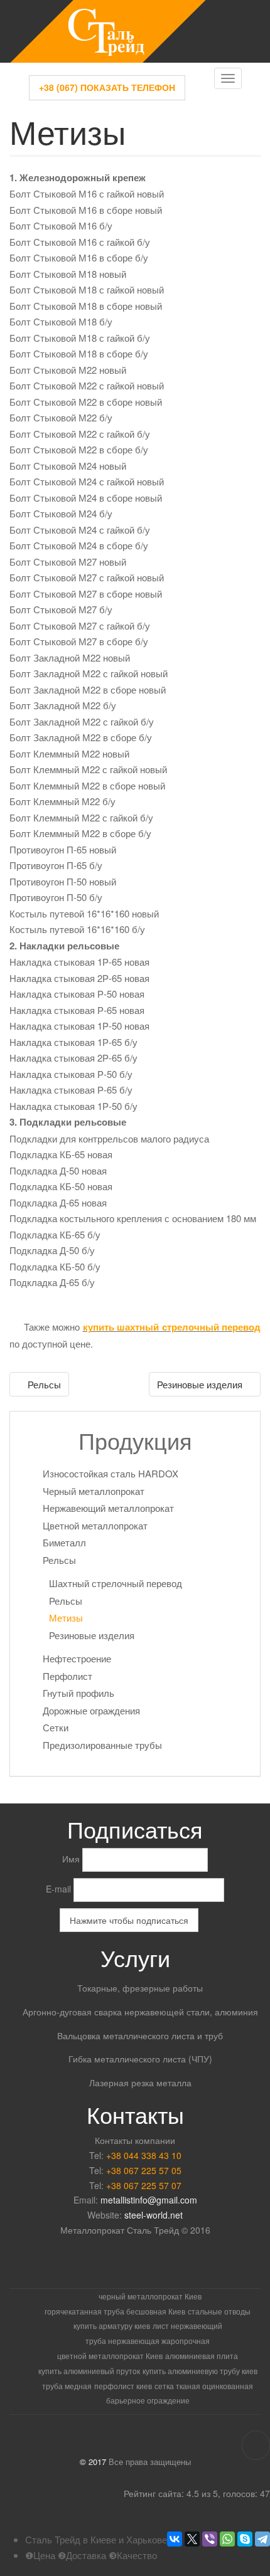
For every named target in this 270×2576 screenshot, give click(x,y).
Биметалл (64, 1542)
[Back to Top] (256, 2445)
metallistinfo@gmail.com (149, 2200)
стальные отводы (219, 2311)
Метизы (66, 1618)
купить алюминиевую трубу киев (200, 2371)
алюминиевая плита (202, 2356)
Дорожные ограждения (91, 1710)
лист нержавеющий (187, 2325)
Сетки (56, 1727)
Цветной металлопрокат (95, 1525)
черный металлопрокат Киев (150, 2296)
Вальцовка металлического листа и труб (140, 2035)
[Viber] (210, 2539)
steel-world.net (154, 2215)
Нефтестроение (77, 1658)
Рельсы (43, 1384)
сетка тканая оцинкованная (204, 2386)
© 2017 (93, 2462)
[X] (192, 2539)
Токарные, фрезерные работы (140, 1988)
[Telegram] (262, 2539)
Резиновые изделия (201, 1384)
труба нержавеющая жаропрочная (148, 2341)
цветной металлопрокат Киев (110, 2356)
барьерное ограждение (148, 2400)
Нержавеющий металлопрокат (108, 1508)
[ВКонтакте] (175, 2539)
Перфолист (67, 1676)
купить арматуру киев (112, 2325)
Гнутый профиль (78, 1693)
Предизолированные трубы (102, 1745)
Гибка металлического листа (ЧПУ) (140, 2059)
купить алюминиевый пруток (89, 2371)
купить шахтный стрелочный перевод (172, 1327)
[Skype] (245, 2539)
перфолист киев (123, 2386)
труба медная (67, 2386)
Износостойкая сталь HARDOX (111, 1473)
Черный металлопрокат (94, 1491)
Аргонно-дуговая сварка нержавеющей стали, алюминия (140, 2012)
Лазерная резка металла (140, 2082)
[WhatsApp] (227, 2539)
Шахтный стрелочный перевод (116, 1583)
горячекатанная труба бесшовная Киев (115, 2311)
